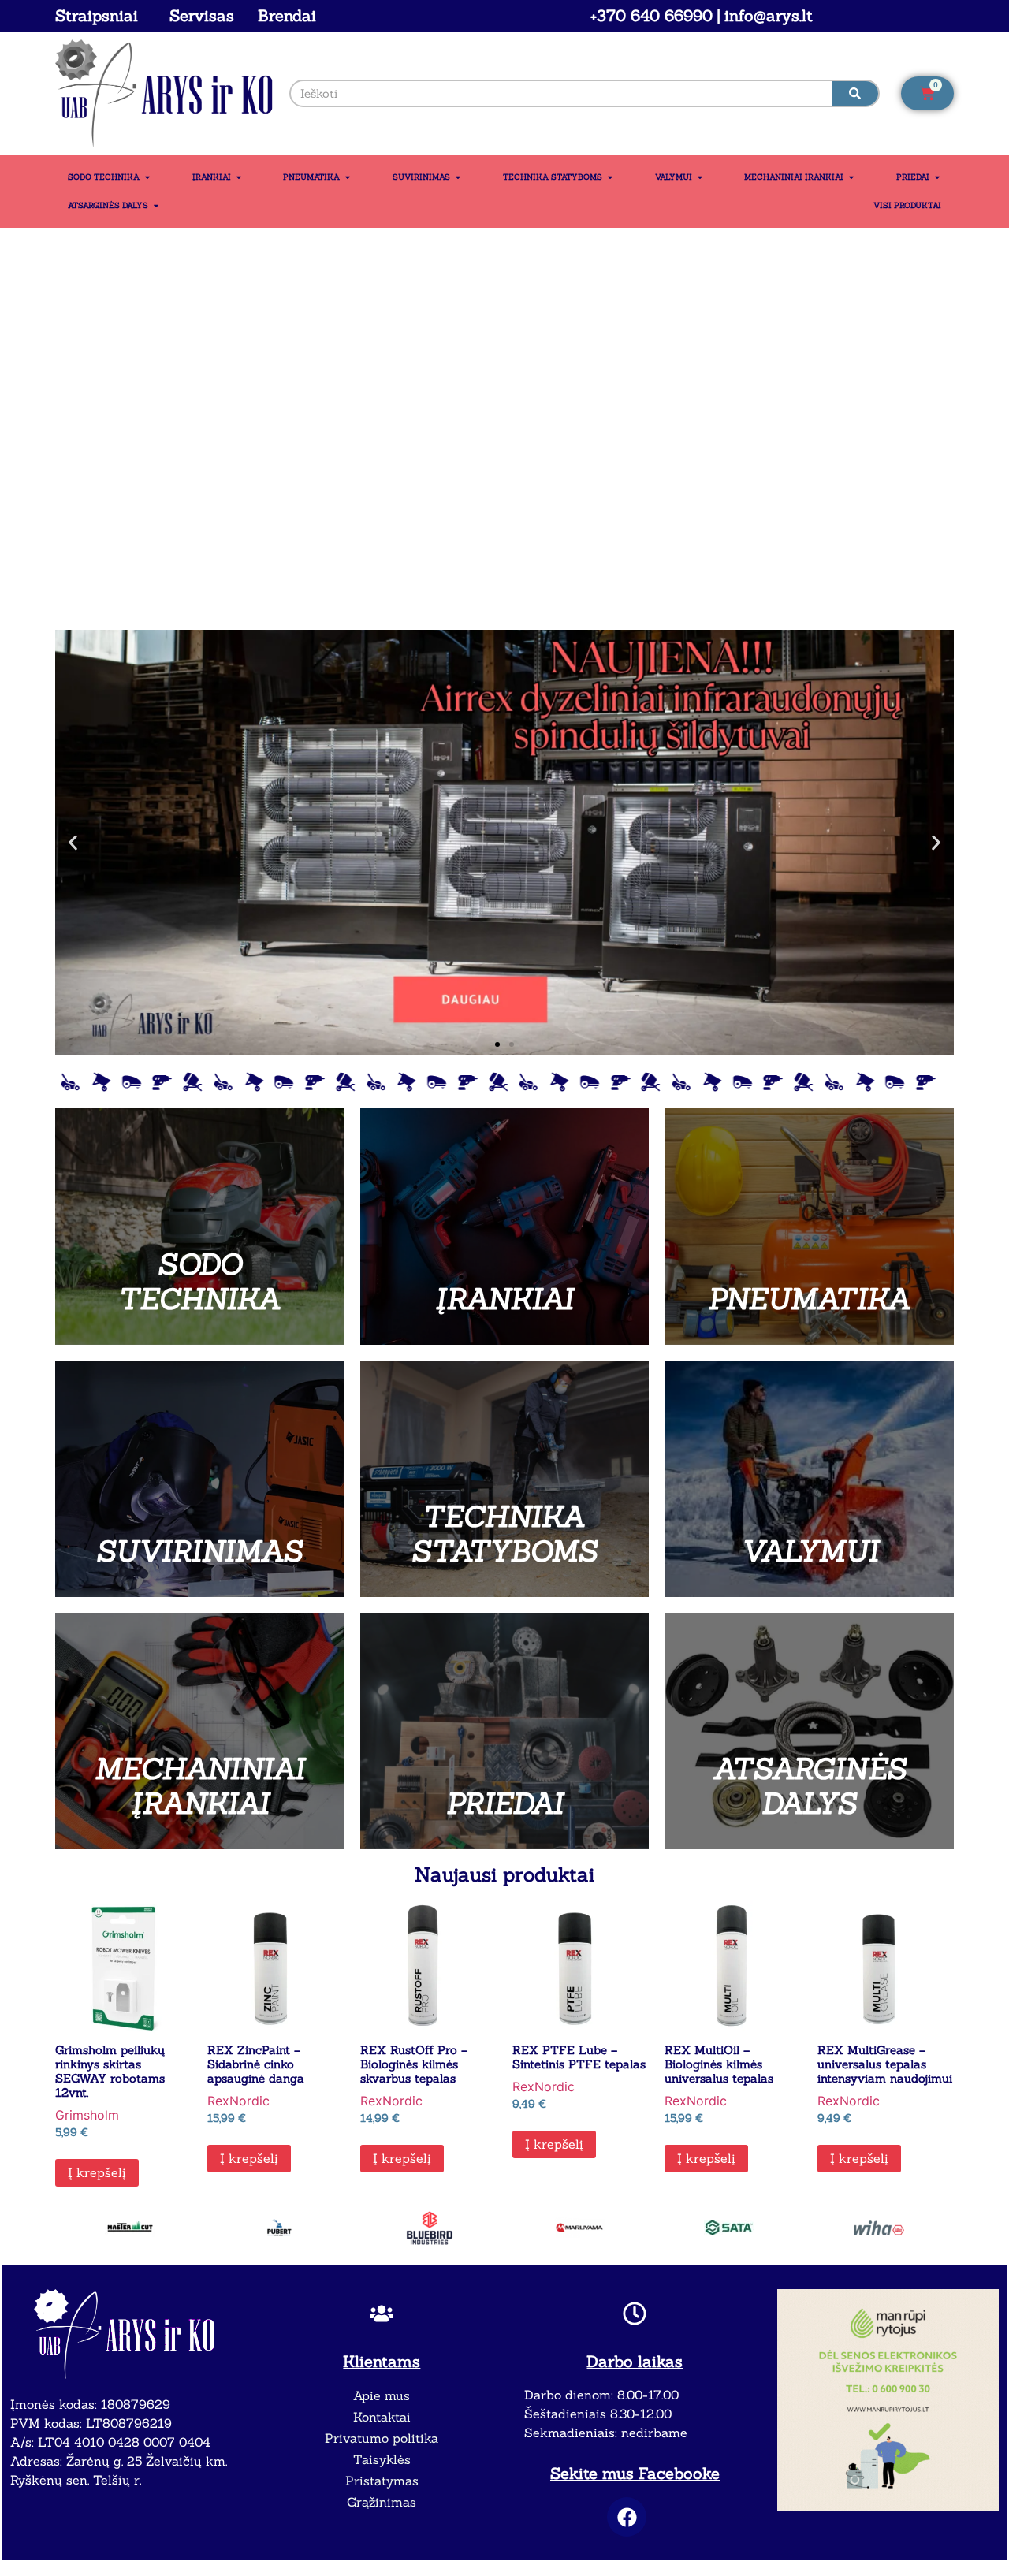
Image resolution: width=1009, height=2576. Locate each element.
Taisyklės (382, 2459)
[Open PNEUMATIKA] (348, 177)
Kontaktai (382, 2417)
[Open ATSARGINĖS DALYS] (156, 206)
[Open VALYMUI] (700, 177)
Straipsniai (97, 15)
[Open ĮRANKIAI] (239, 177)
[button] (73, 842)
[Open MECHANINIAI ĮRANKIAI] (851, 177)
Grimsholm (87, 2115)
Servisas (202, 15)
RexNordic (238, 2101)
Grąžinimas (382, 2502)
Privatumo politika (382, 2438)
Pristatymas (382, 2481)
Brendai (287, 15)
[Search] (855, 93)
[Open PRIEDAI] (937, 177)
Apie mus (382, 2395)
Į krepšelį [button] (97, 2172)
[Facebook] (627, 2517)
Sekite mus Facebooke (635, 2473)
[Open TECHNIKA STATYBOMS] (610, 177)
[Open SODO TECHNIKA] (147, 177)
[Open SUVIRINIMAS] (458, 177)
